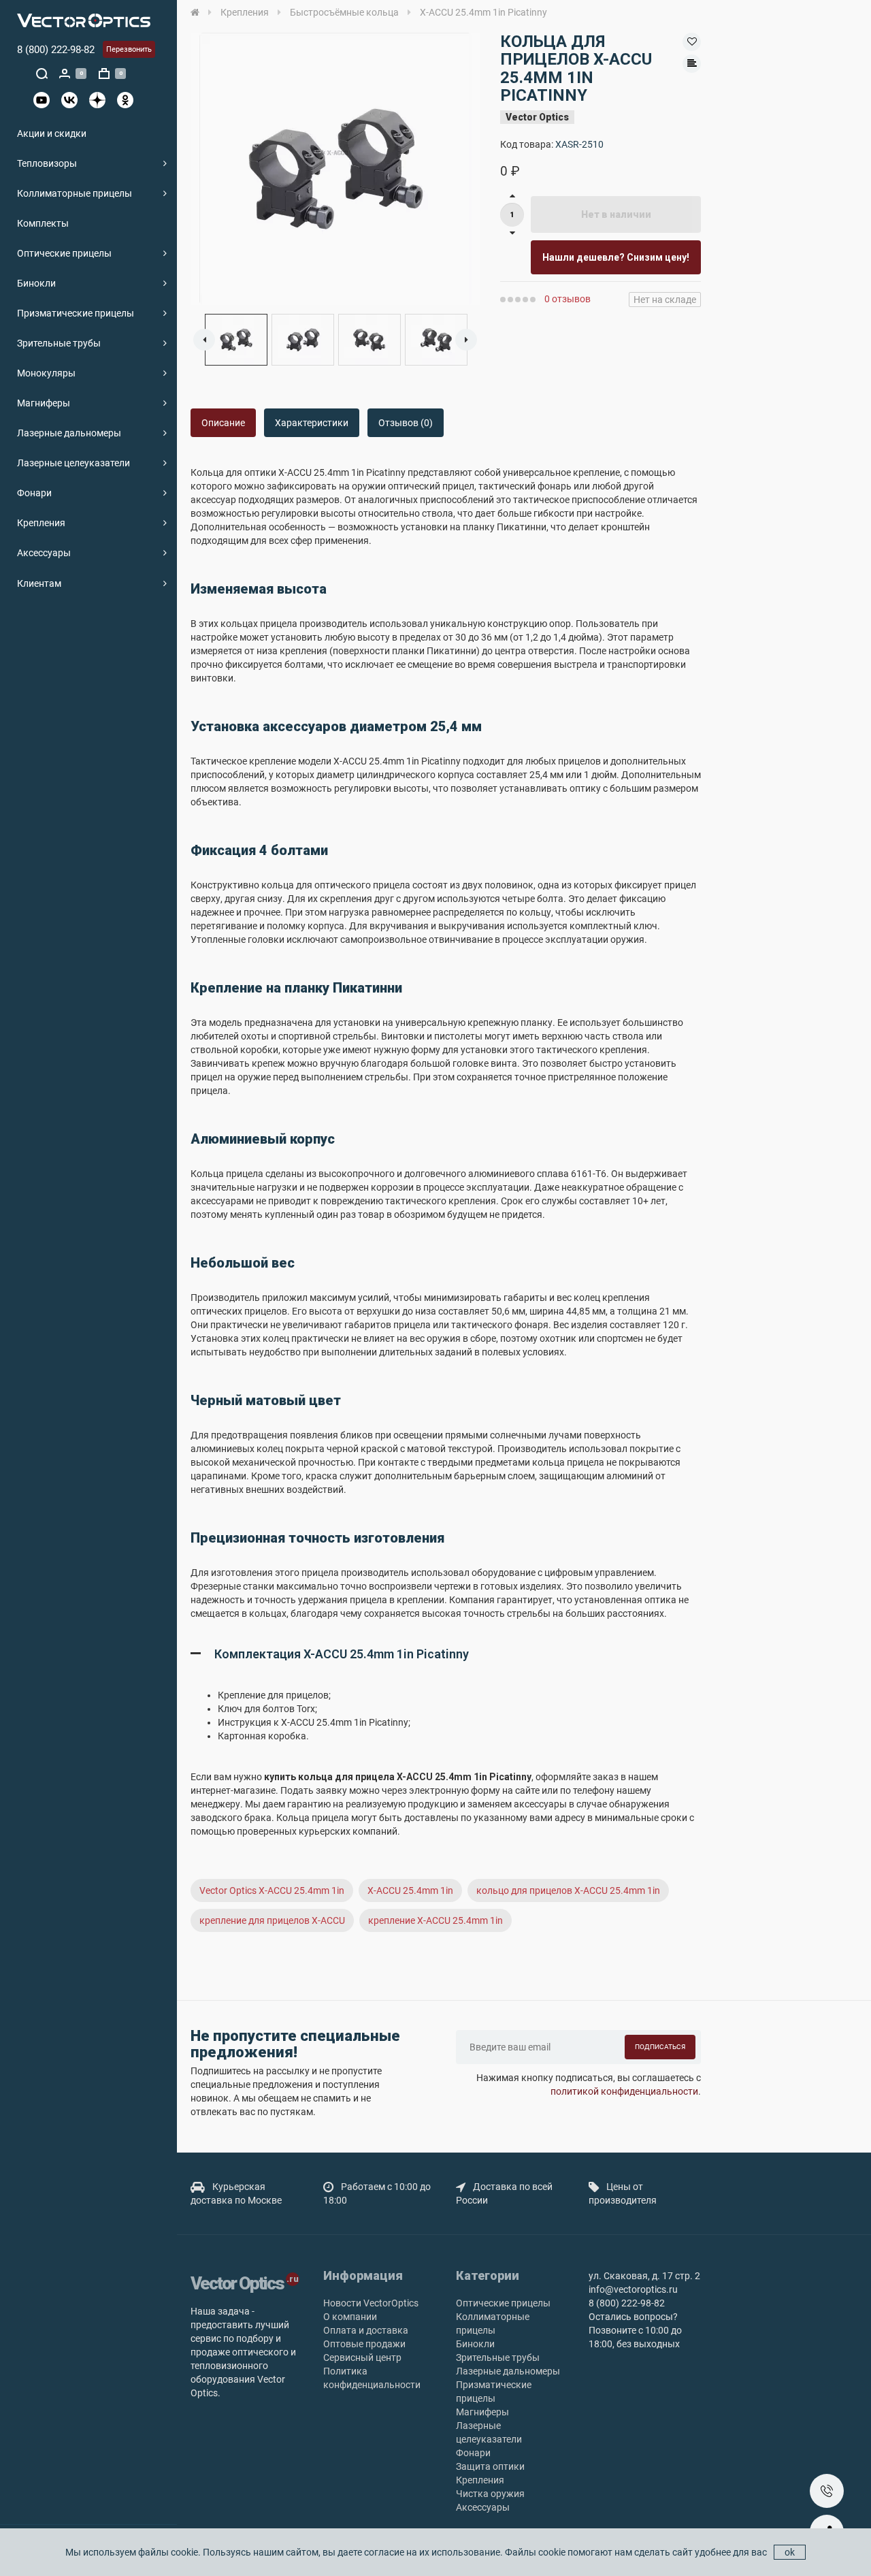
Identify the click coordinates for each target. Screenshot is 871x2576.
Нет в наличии (616, 214)
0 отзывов (568, 299)
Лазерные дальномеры (69, 433)
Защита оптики (490, 2466)
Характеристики (312, 423)
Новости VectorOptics (371, 2303)
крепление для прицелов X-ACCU (272, 1920)
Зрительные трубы (59, 343)
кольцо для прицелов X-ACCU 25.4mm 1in (568, 1890)
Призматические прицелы (76, 313)
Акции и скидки (52, 133)
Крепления (41, 523)
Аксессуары (44, 553)
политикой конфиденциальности (624, 2091)
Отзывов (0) (406, 423)
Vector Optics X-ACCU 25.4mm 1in (272, 1890)
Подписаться (660, 2047)
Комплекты (43, 223)
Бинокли (36, 283)
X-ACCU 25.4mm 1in (410, 1890)
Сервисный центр (362, 2357)
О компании (350, 2317)
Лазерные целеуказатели (73, 463)
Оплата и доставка (366, 2330)
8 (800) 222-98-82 (56, 50)
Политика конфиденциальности (372, 2378)
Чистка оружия (490, 2494)
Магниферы (44, 403)
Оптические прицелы (64, 253)
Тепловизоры (47, 163)
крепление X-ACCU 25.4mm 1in (435, 1920)
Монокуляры (46, 373)
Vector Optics (537, 117)
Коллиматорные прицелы (75, 193)
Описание (223, 423)
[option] (335, 169)
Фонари (34, 493)
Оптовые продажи (364, 2344)
